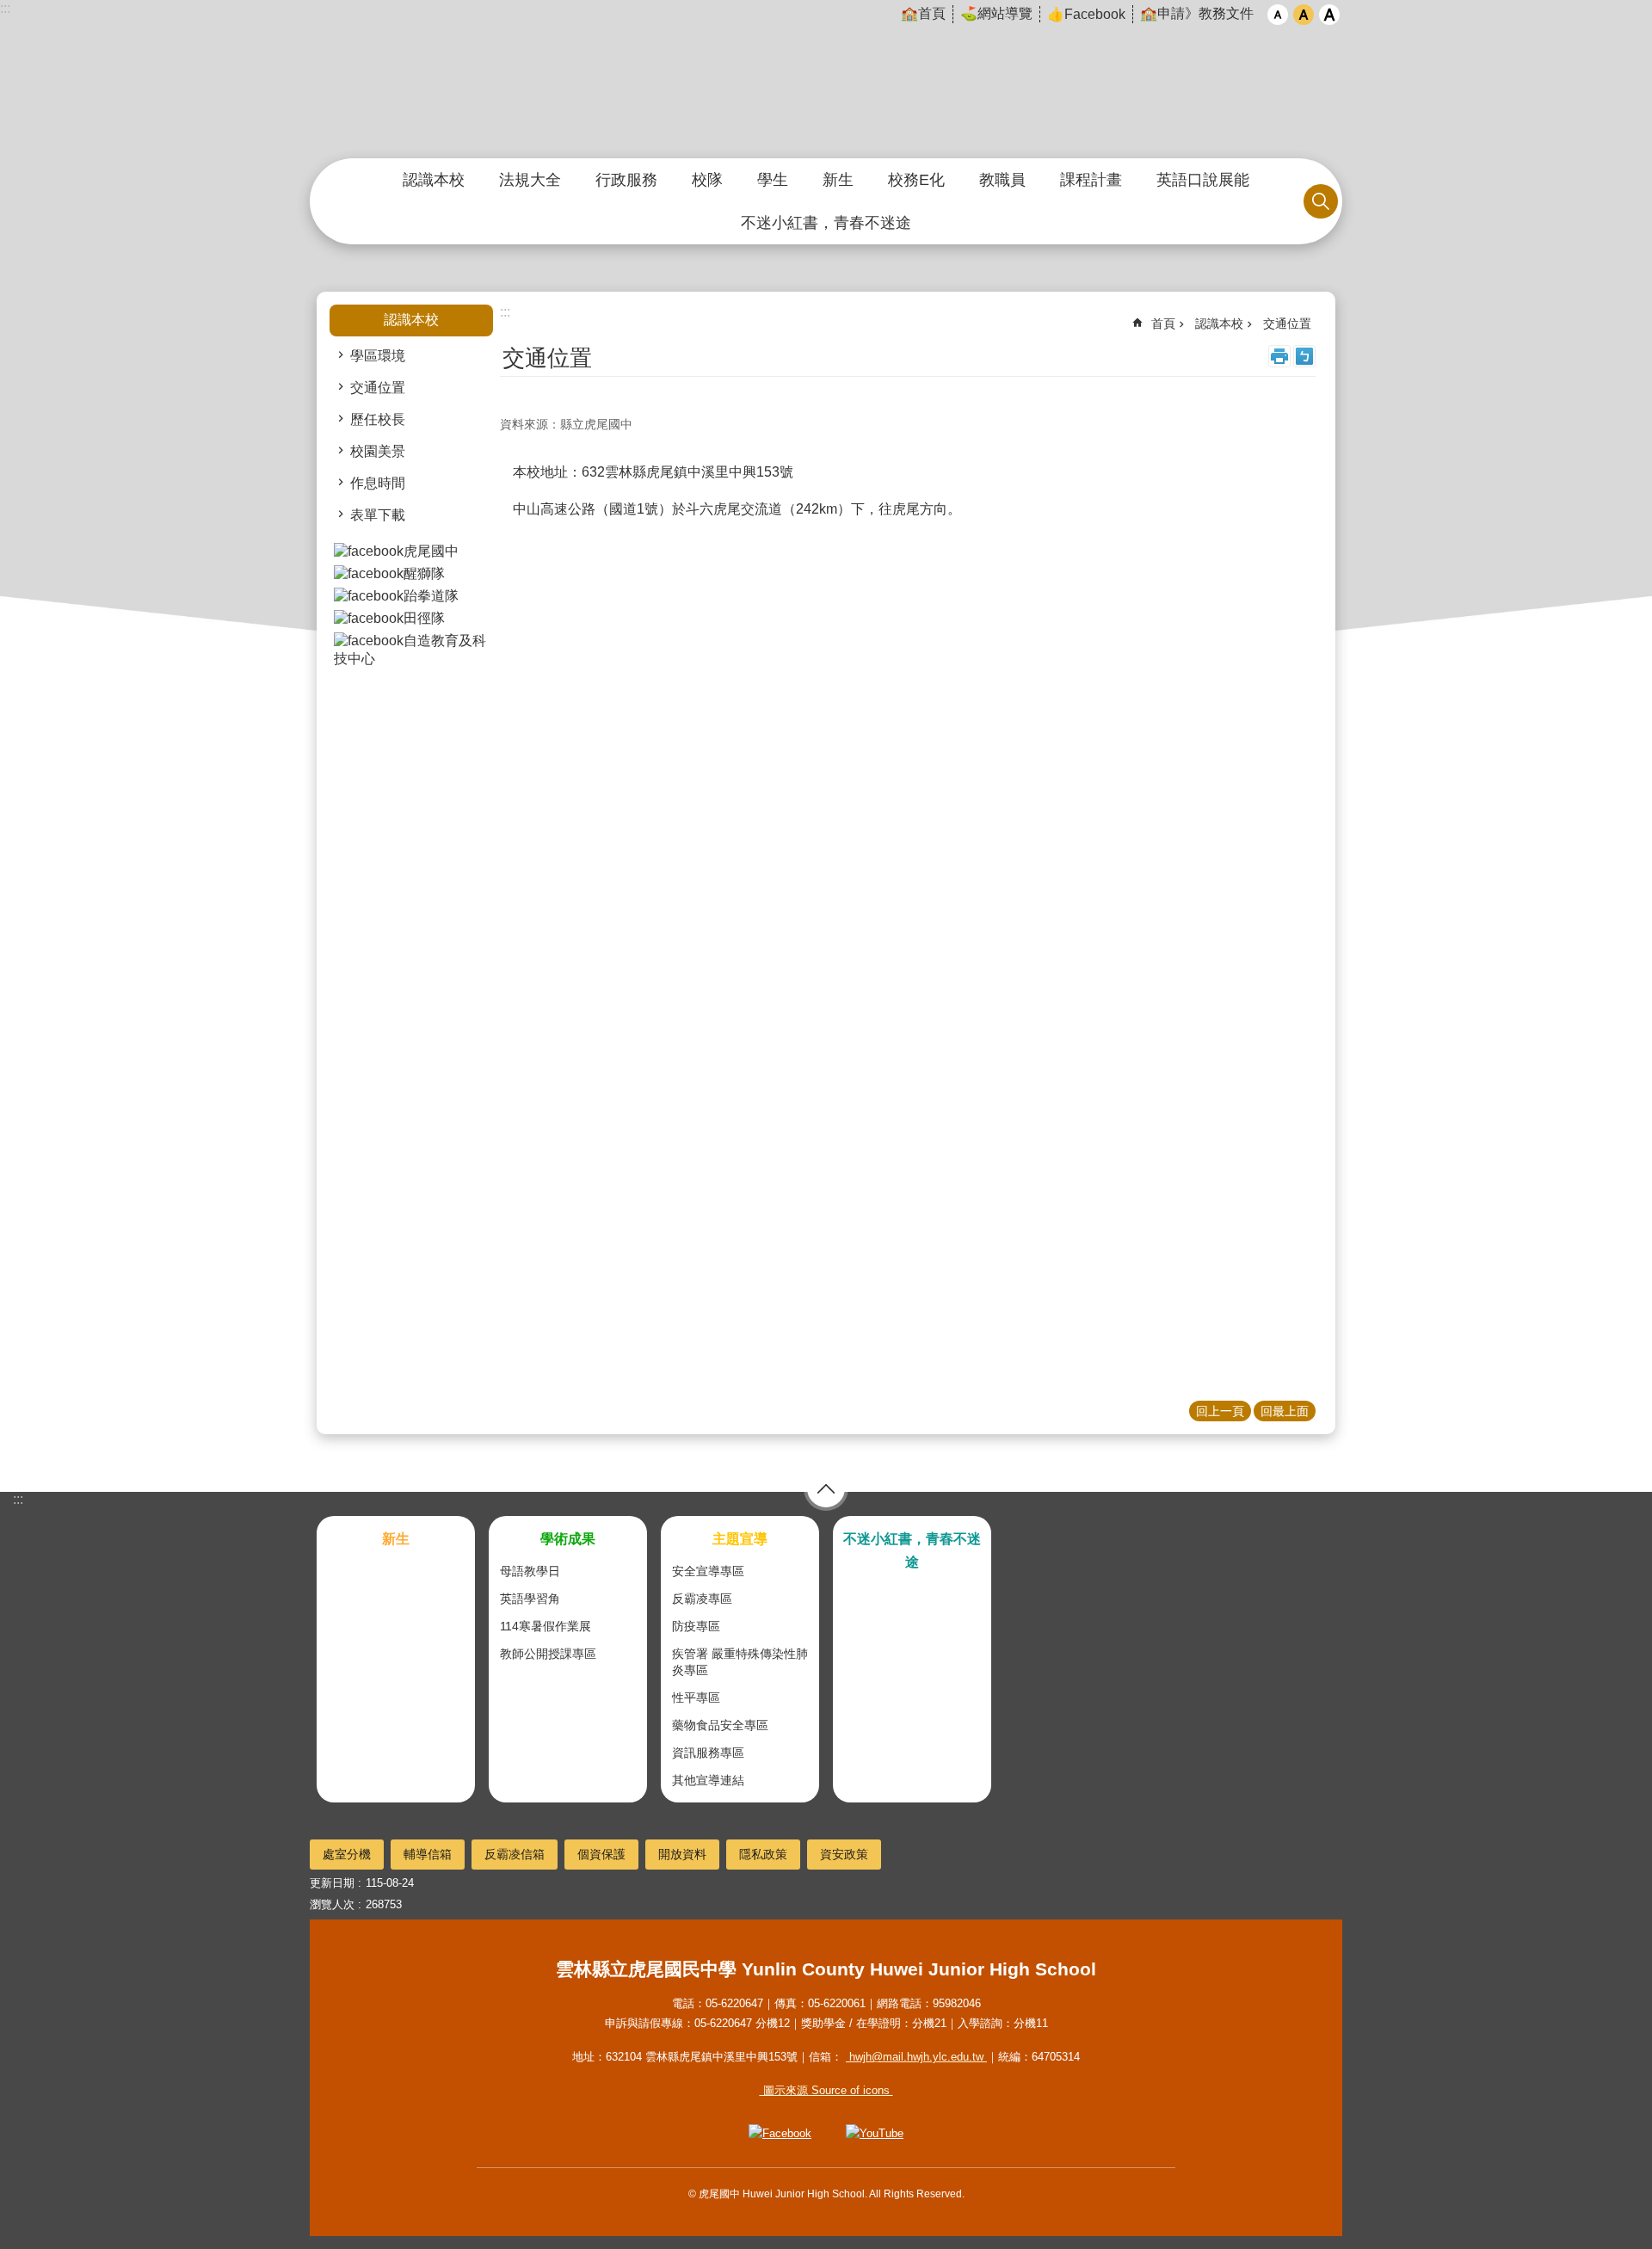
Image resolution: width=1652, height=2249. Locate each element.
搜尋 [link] (1321, 201)
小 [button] (1278, 15)
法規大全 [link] (530, 180)
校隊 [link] (707, 180)
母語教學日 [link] (530, 1571)
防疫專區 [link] (696, 1626)
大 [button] (1329, 15)
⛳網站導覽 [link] (996, 13)
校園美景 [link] (378, 451)
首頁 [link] (1163, 323)
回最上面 (1285, 1411)
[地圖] (908, 706)
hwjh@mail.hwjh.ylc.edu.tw (916, 2057)
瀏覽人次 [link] (332, 1904)
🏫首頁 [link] (923, 13)
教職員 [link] (1002, 180)
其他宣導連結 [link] (708, 1780)
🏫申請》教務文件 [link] (1197, 13)
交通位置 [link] (378, 388)
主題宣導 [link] (740, 1539)
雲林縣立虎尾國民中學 (826, 80)
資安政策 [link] (844, 1854)
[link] (411, 552)
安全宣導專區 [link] (708, 1571)
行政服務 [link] (626, 180)
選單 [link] (826, 1488)
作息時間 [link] (378, 483)
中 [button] (1304, 15)
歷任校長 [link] (378, 419)
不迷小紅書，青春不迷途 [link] (826, 223)
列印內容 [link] (1279, 356)
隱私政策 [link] (763, 1854)
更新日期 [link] (332, 1883)
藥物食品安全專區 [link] (720, 1725)
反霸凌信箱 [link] (515, 1854)
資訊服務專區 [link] (708, 1753)
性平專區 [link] (696, 1698)
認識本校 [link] (434, 180)
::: (5, 8)
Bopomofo (1304, 356)
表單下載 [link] (378, 515)
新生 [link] (838, 180)
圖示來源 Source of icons (826, 2090)
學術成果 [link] (568, 1539)
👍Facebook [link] (1086, 14)
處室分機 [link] (347, 1854)
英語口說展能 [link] (1203, 180)
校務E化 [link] (916, 180)
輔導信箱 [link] (428, 1854)
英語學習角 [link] (530, 1599)
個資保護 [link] (601, 1854)
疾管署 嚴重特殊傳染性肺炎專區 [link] (740, 1662)
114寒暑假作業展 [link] (546, 1626)
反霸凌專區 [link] (702, 1599)
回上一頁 (1220, 1411)
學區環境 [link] (378, 356)
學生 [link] (773, 180)
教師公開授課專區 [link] (548, 1654)
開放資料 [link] (682, 1854)
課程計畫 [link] (1091, 180)
